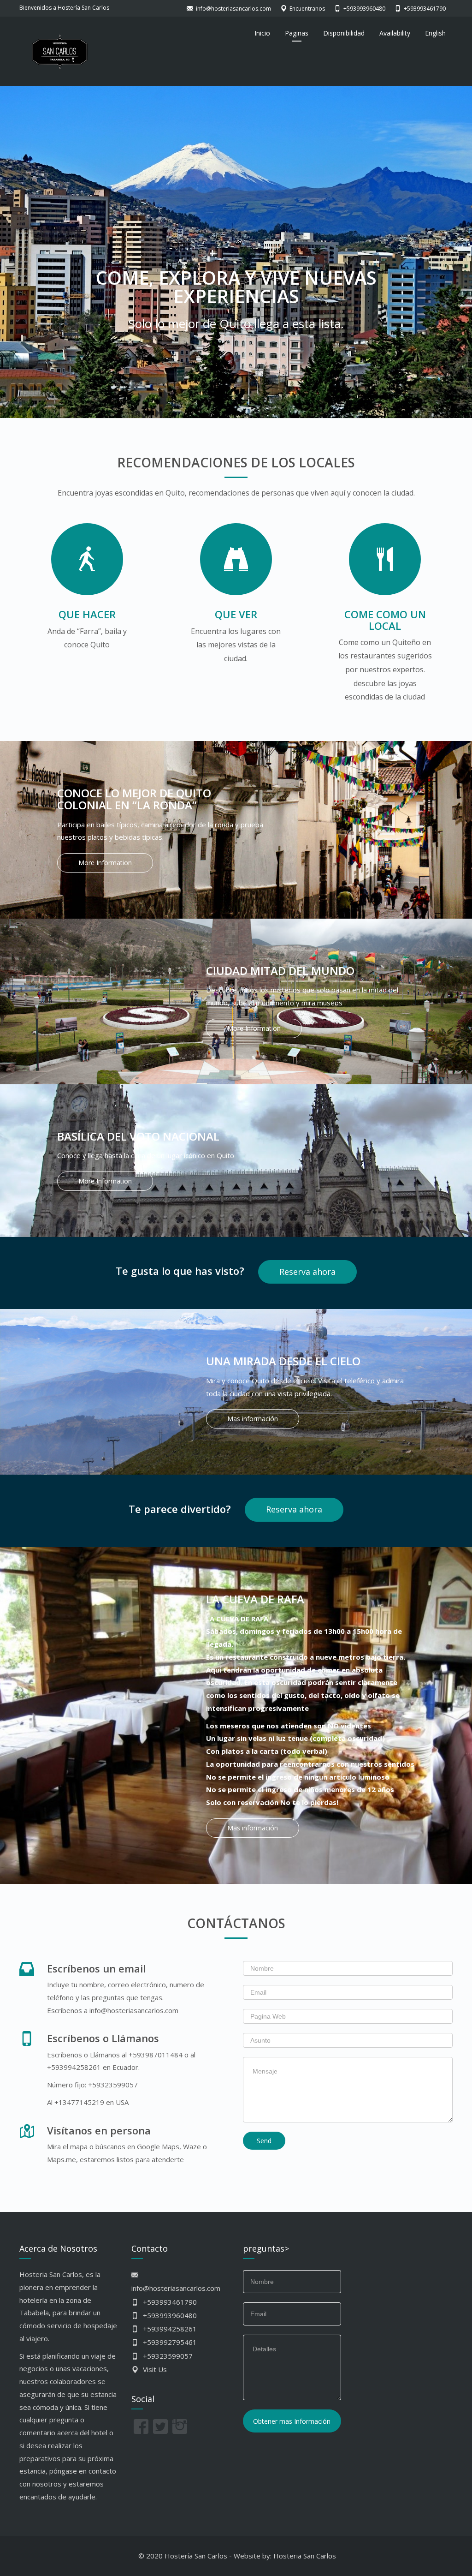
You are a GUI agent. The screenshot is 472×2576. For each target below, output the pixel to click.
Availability (395, 33)
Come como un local (385, 620)
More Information (105, 863)
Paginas (297, 33)
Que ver (236, 614)
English (435, 33)
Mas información (253, 1419)
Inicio (262, 33)
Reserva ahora (307, 1272)
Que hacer (87, 614)
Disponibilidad (344, 33)
